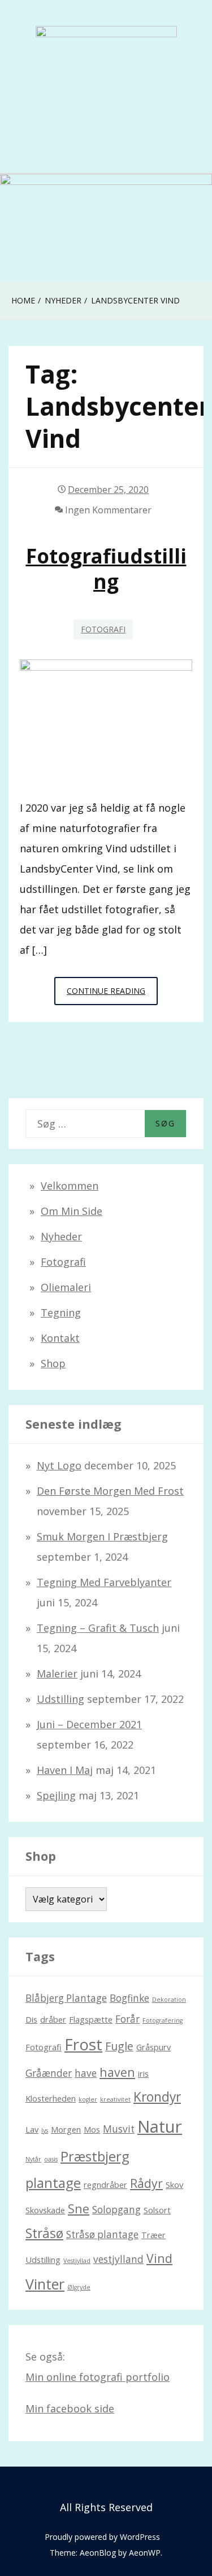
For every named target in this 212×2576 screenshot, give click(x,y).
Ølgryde (79, 2287)
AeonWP (145, 2553)
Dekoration (169, 2000)
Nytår (33, 2159)
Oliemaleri (66, 1287)
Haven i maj (65, 1770)
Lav (32, 2129)
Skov (174, 2185)
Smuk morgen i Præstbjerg (102, 1536)
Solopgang (116, 2210)
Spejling (56, 1795)
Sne (79, 2209)
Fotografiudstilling (106, 569)
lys (45, 2130)
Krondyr (157, 2097)
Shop (53, 1363)
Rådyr (146, 2183)
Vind (159, 2258)
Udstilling (60, 1699)
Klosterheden (51, 2098)
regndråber (105, 2185)
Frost (83, 2044)
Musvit (119, 2129)
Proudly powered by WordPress (102, 2537)
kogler (88, 2099)
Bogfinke (129, 1998)
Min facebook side (70, 2408)
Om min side (72, 1211)
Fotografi (103, 629)
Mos (92, 2129)
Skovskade (45, 2210)
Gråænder (49, 2073)
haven (117, 2072)
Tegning (61, 1313)
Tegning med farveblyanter (104, 1582)
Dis (31, 2019)
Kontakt (60, 1338)
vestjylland (118, 2259)
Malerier (57, 1674)
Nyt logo (59, 1465)
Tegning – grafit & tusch (98, 1628)
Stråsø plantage (102, 2234)
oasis (51, 2159)
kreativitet (115, 2099)
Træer (153, 2235)
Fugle (119, 2046)
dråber (53, 2019)
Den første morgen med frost (110, 1491)
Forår (127, 2019)
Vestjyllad (77, 2261)
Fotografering (163, 2020)
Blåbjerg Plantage (66, 1998)
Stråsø (44, 2233)
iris (143, 2073)
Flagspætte (91, 2019)
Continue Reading (112, 990)
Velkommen (70, 1186)
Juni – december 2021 (89, 1724)
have (86, 2073)
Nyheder (61, 1236)
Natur (160, 2126)
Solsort (157, 2210)
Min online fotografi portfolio (98, 2377)
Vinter (45, 2284)
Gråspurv (153, 2047)
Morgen (66, 2129)
